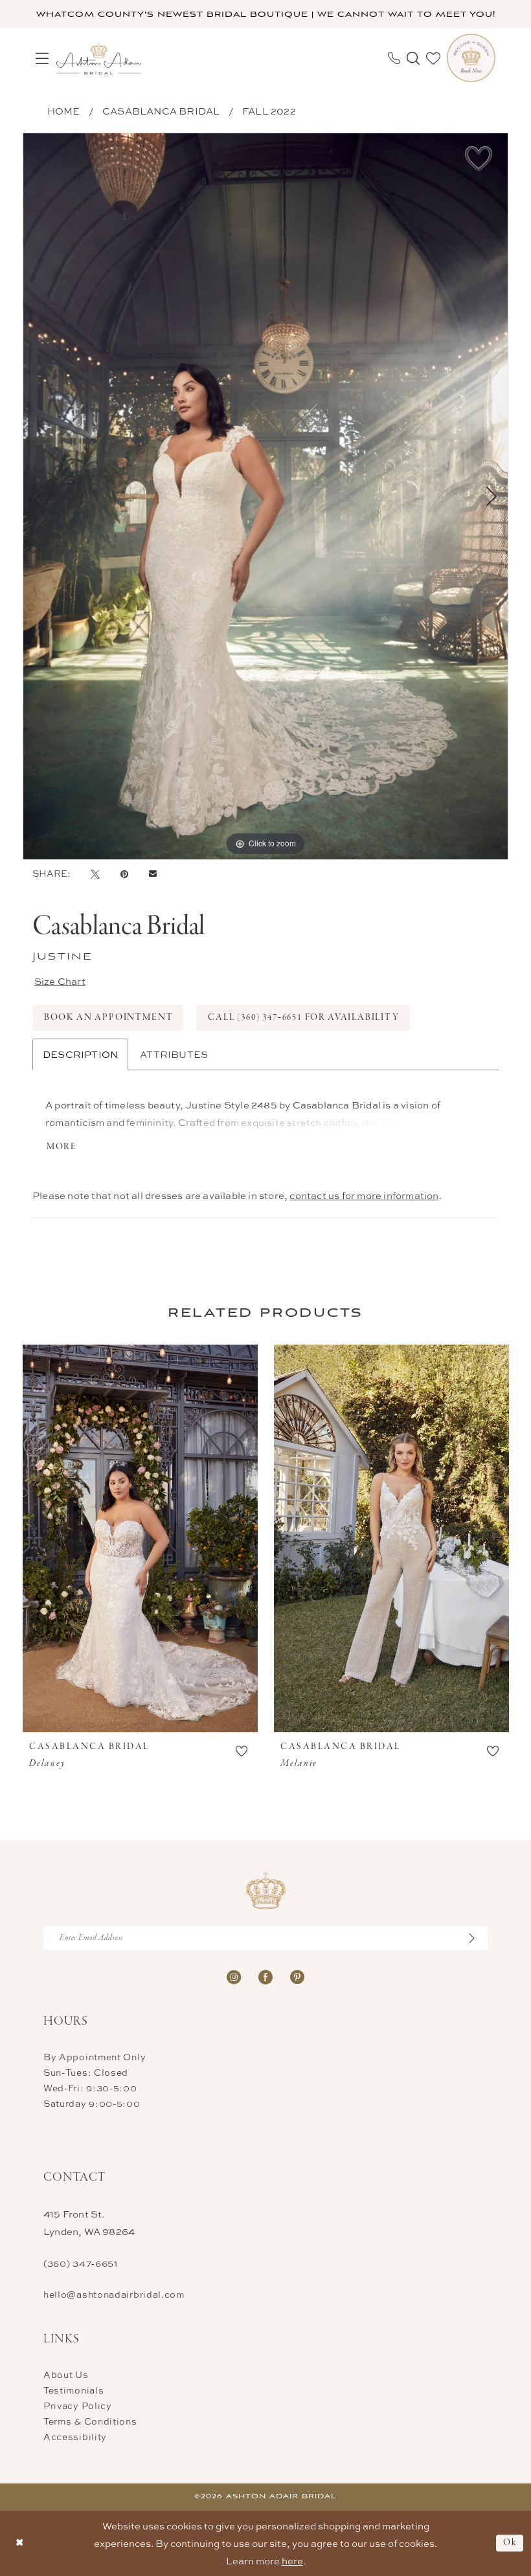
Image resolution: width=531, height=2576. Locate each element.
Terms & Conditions (90, 2421)
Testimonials (73, 2390)
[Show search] (413, 58)
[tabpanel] (265, 496)
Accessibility (75, 2437)
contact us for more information (364, 1195)
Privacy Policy (78, 2405)
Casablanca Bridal (161, 111)
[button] (42, 58)
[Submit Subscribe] (479, 1938)
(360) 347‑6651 (81, 2263)
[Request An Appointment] (471, 58)
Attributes (174, 1054)
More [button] (62, 1147)
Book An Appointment (109, 1018)
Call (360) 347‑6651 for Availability (304, 1018)
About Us (66, 2374)
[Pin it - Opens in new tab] (124, 874)
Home (64, 111)
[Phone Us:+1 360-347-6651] (394, 58)
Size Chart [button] (60, 981)
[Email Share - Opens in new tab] (153, 874)
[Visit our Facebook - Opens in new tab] (265, 1976)
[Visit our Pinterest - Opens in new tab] (297, 1976)
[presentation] (140, 1538)
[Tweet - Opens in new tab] (95, 874)
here (292, 2561)
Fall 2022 (269, 111)
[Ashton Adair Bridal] (99, 58)
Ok (510, 2543)
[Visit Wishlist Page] (433, 58)
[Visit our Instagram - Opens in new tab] (234, 1976)
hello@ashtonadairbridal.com (114, 2294)
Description (80, 1054)
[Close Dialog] (20, 2543)
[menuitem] (42, 58)
